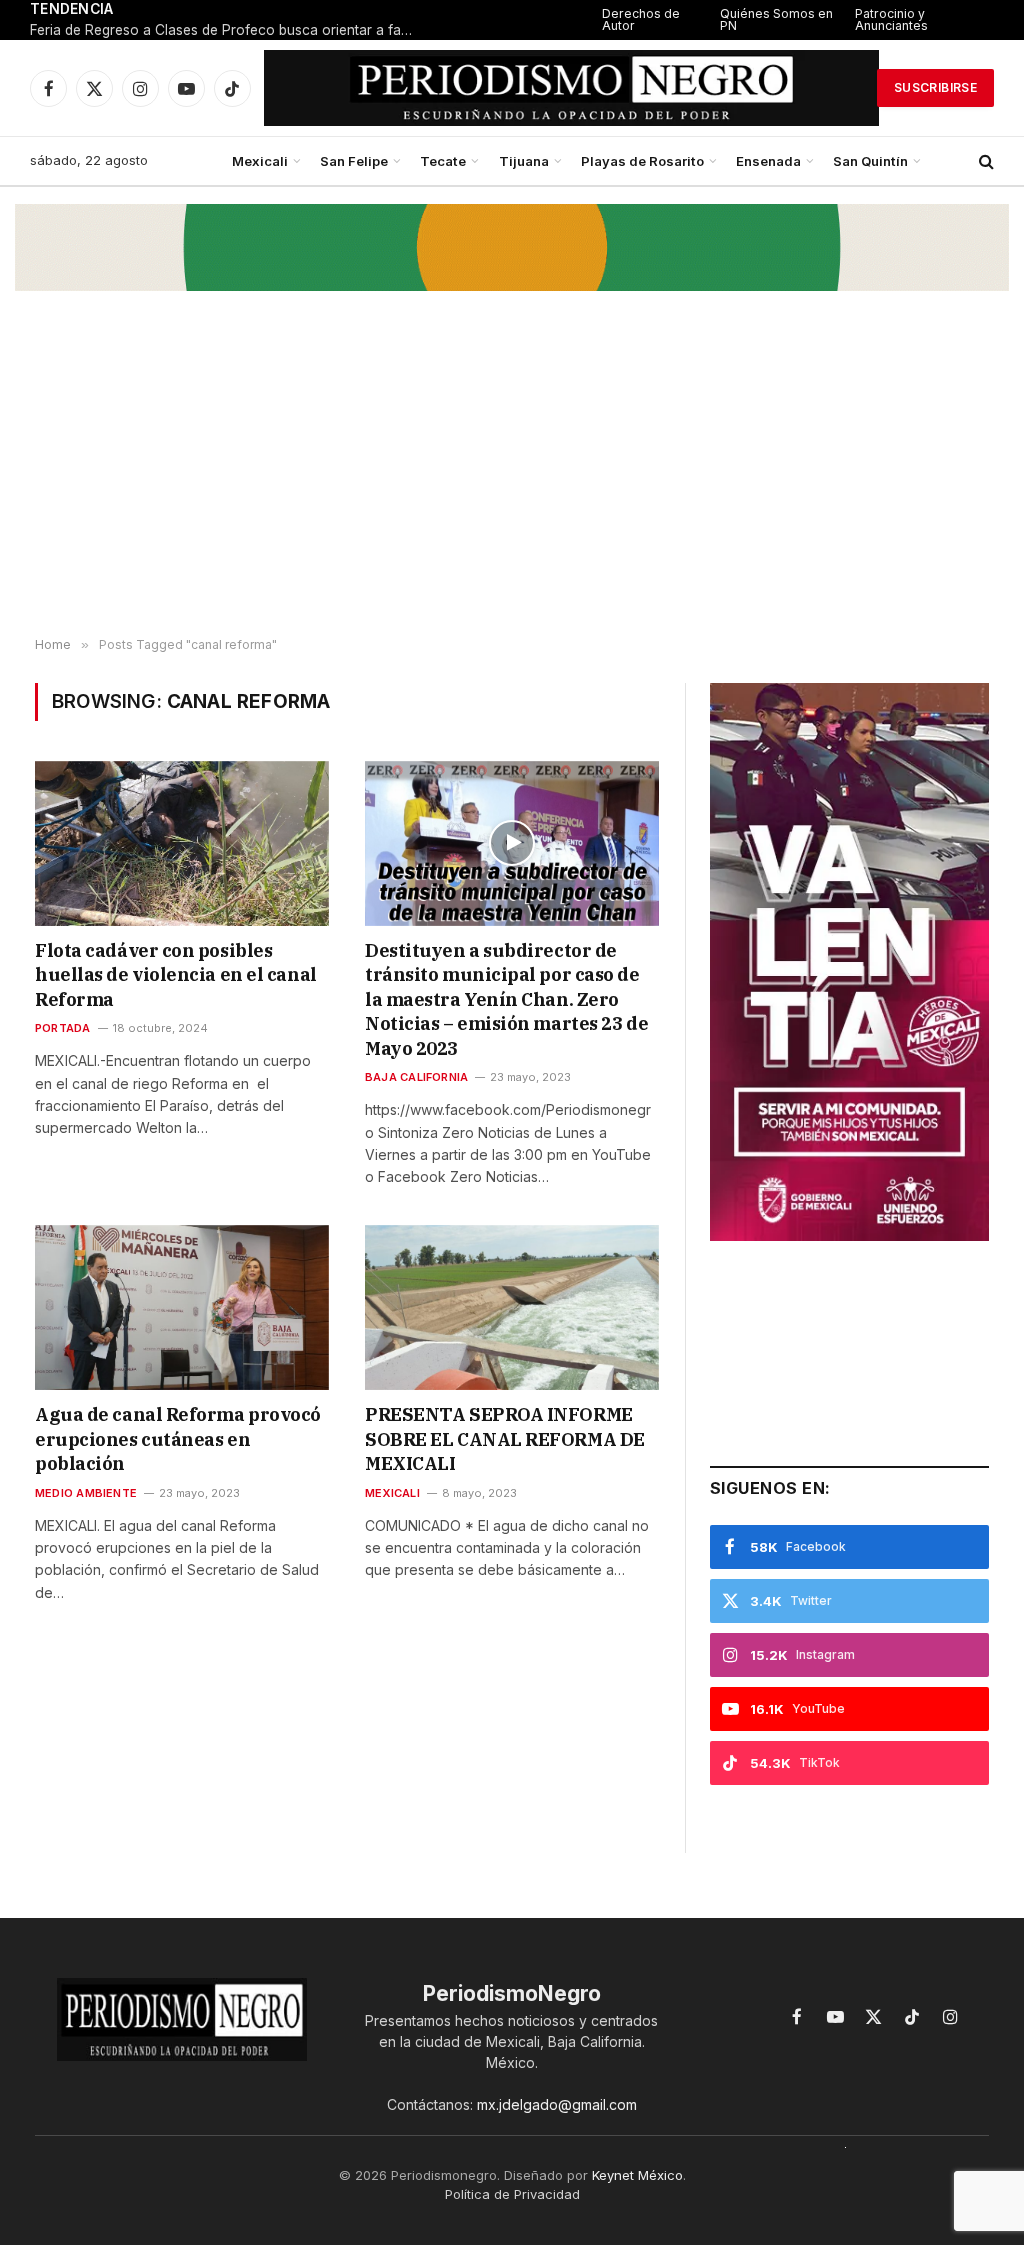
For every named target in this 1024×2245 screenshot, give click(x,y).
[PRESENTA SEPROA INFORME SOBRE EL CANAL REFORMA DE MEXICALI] (512, 1307)
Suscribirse (935, 87)
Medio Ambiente (86, 1493)
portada (63, 1028)
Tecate (443, 161)
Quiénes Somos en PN (776, 19)
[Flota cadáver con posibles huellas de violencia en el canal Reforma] (182, 843)
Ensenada (768, 161)
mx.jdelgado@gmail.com (557, 2104)
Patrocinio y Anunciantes (891, 19)
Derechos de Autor (641, 19)
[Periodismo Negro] (571, 88)
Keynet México (637, 2175)
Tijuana (524, 161)
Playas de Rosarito (642, 161)
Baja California (416, 1077)
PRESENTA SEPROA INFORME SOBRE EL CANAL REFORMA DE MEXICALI (505, 1439)
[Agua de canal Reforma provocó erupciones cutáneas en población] (182, 1307)
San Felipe (354, 161)
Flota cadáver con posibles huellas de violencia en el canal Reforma (176, 975)
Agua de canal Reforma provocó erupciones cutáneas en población (178, 1439)
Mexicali (260, 161)
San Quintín (870, 161)
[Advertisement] (512, 478)
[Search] (984, 161)
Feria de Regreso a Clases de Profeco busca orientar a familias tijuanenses (230, 30)
